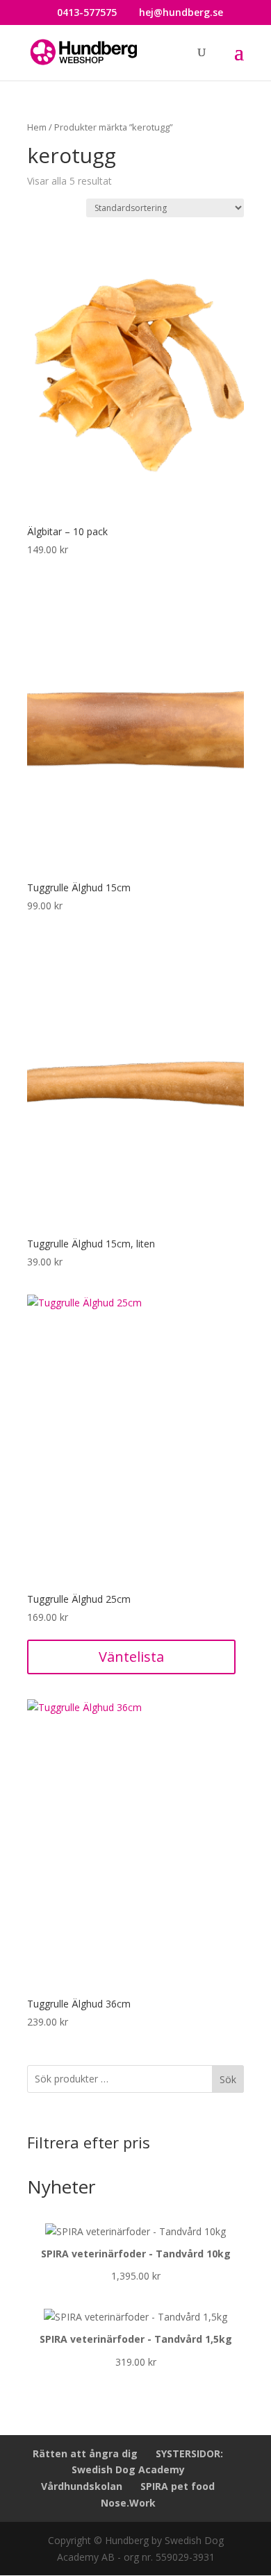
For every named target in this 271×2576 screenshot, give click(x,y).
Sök (228, 2079)
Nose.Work (128, 2503)
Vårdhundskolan (82, 2486)
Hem (37, 127)
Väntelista (131, 1657)
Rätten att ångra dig (85, 2453)
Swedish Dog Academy (128, 2469)
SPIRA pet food (178, 2486)
